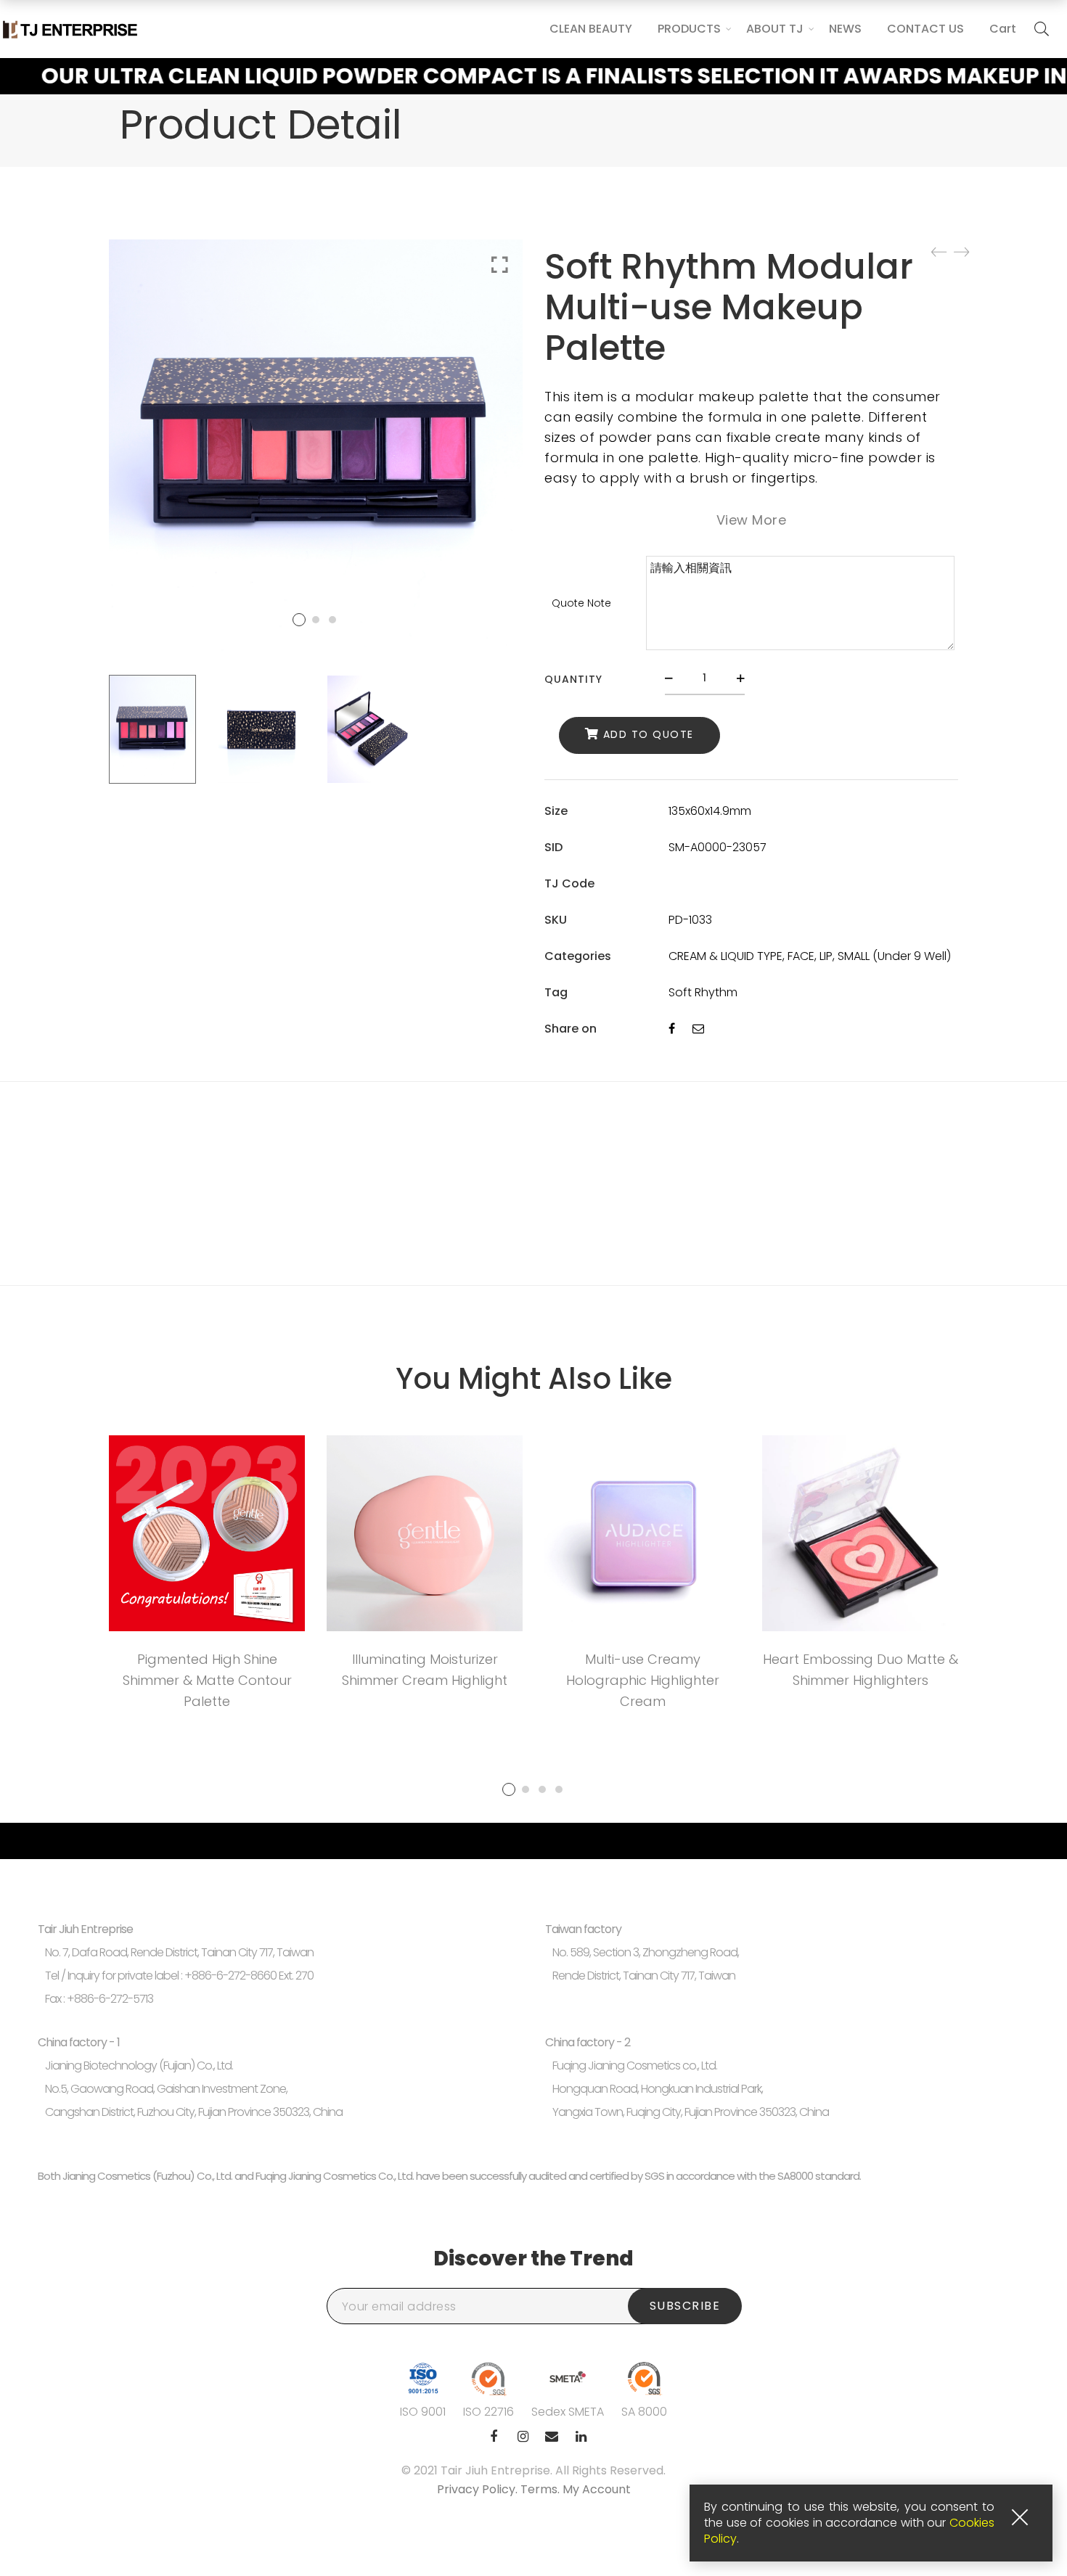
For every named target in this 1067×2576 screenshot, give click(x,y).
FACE (801, 956)
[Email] (698, 1029)
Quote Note (581, 603)
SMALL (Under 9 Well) (894, 956)
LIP (826, 956)
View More (752, 520)
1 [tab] (509, 1789)
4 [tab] (559, 1789)
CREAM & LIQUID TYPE (725, 956)
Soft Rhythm (703, 992)
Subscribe (685, 2306)
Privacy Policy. (479, 2489)
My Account (597, 2489)
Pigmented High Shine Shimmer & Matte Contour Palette (207, 1680)
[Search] (1042, 29)
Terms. (541, 2489)
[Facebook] (672, 1029)
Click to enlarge (500, 265)
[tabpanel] (207, 1577)
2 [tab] (526, 1789)
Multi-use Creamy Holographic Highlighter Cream (643, 1680)
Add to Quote (649, 734)
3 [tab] (542, 1789)
